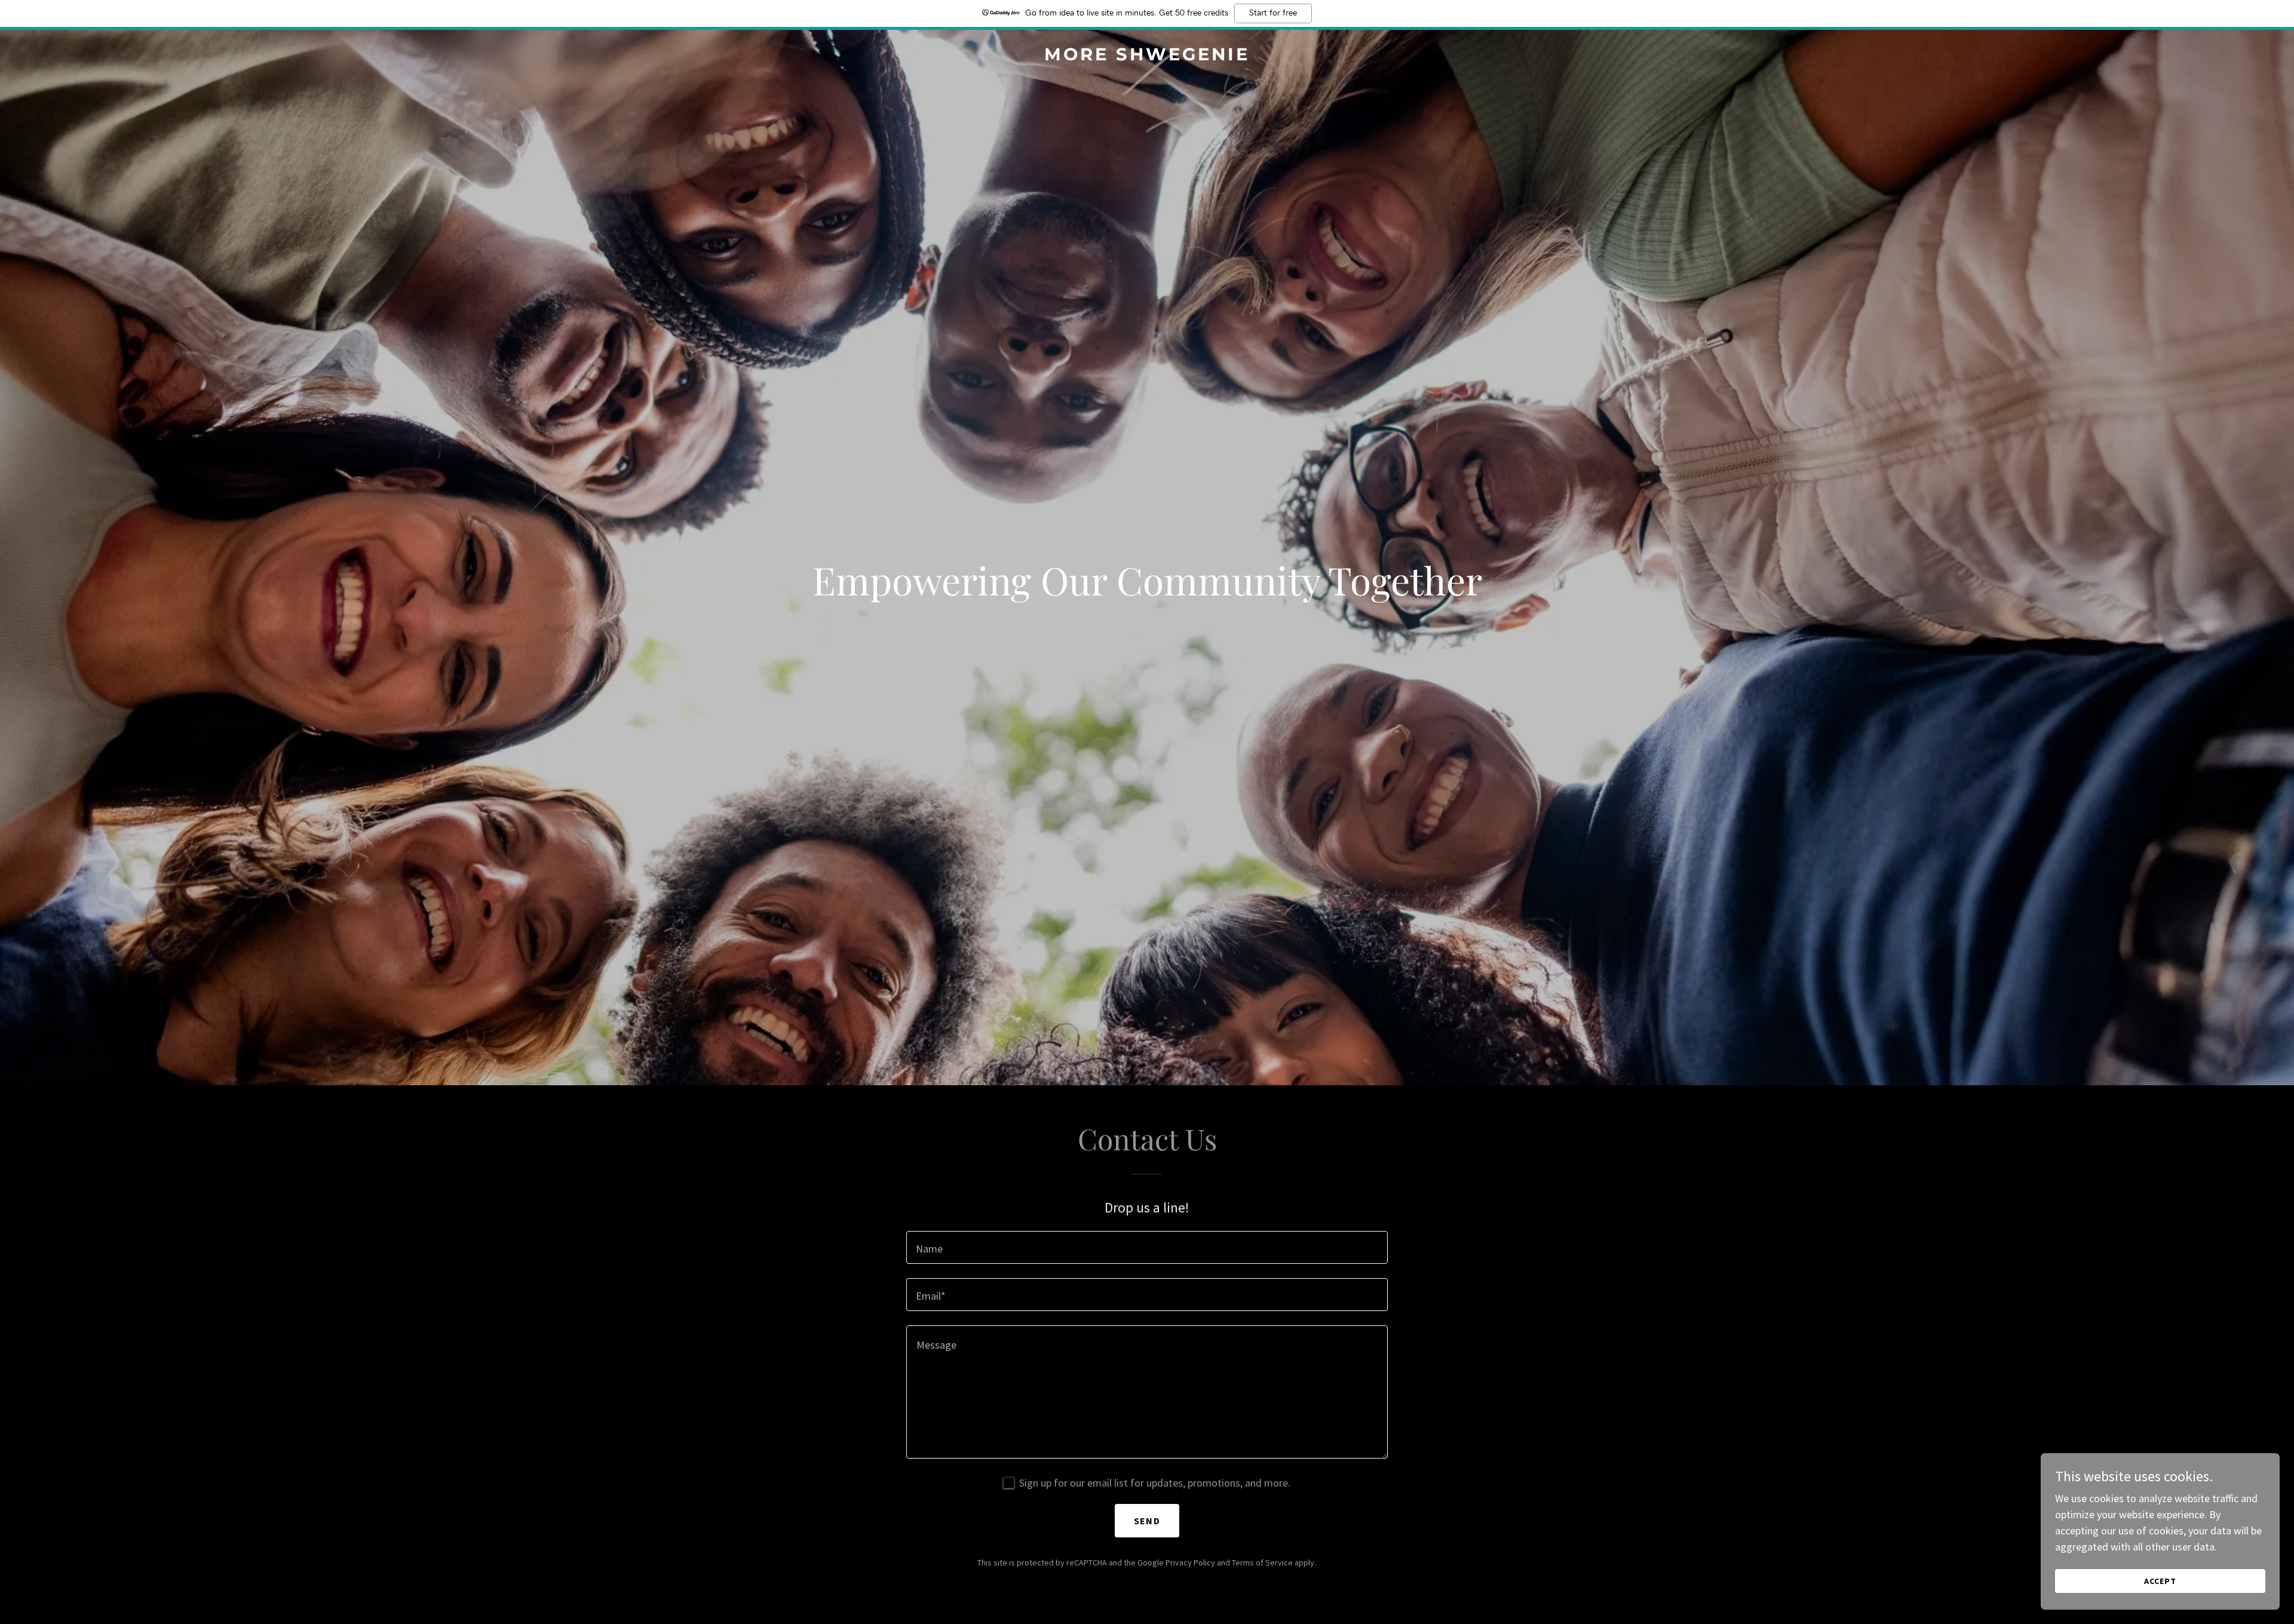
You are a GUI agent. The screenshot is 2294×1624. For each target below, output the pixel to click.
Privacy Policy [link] (1190, 1562)
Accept (2160, 1581)
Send (1147, 1521)
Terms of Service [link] (1262, 1562)
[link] (1147, 56)
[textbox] (1147, 1247)
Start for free (1273, 13)
